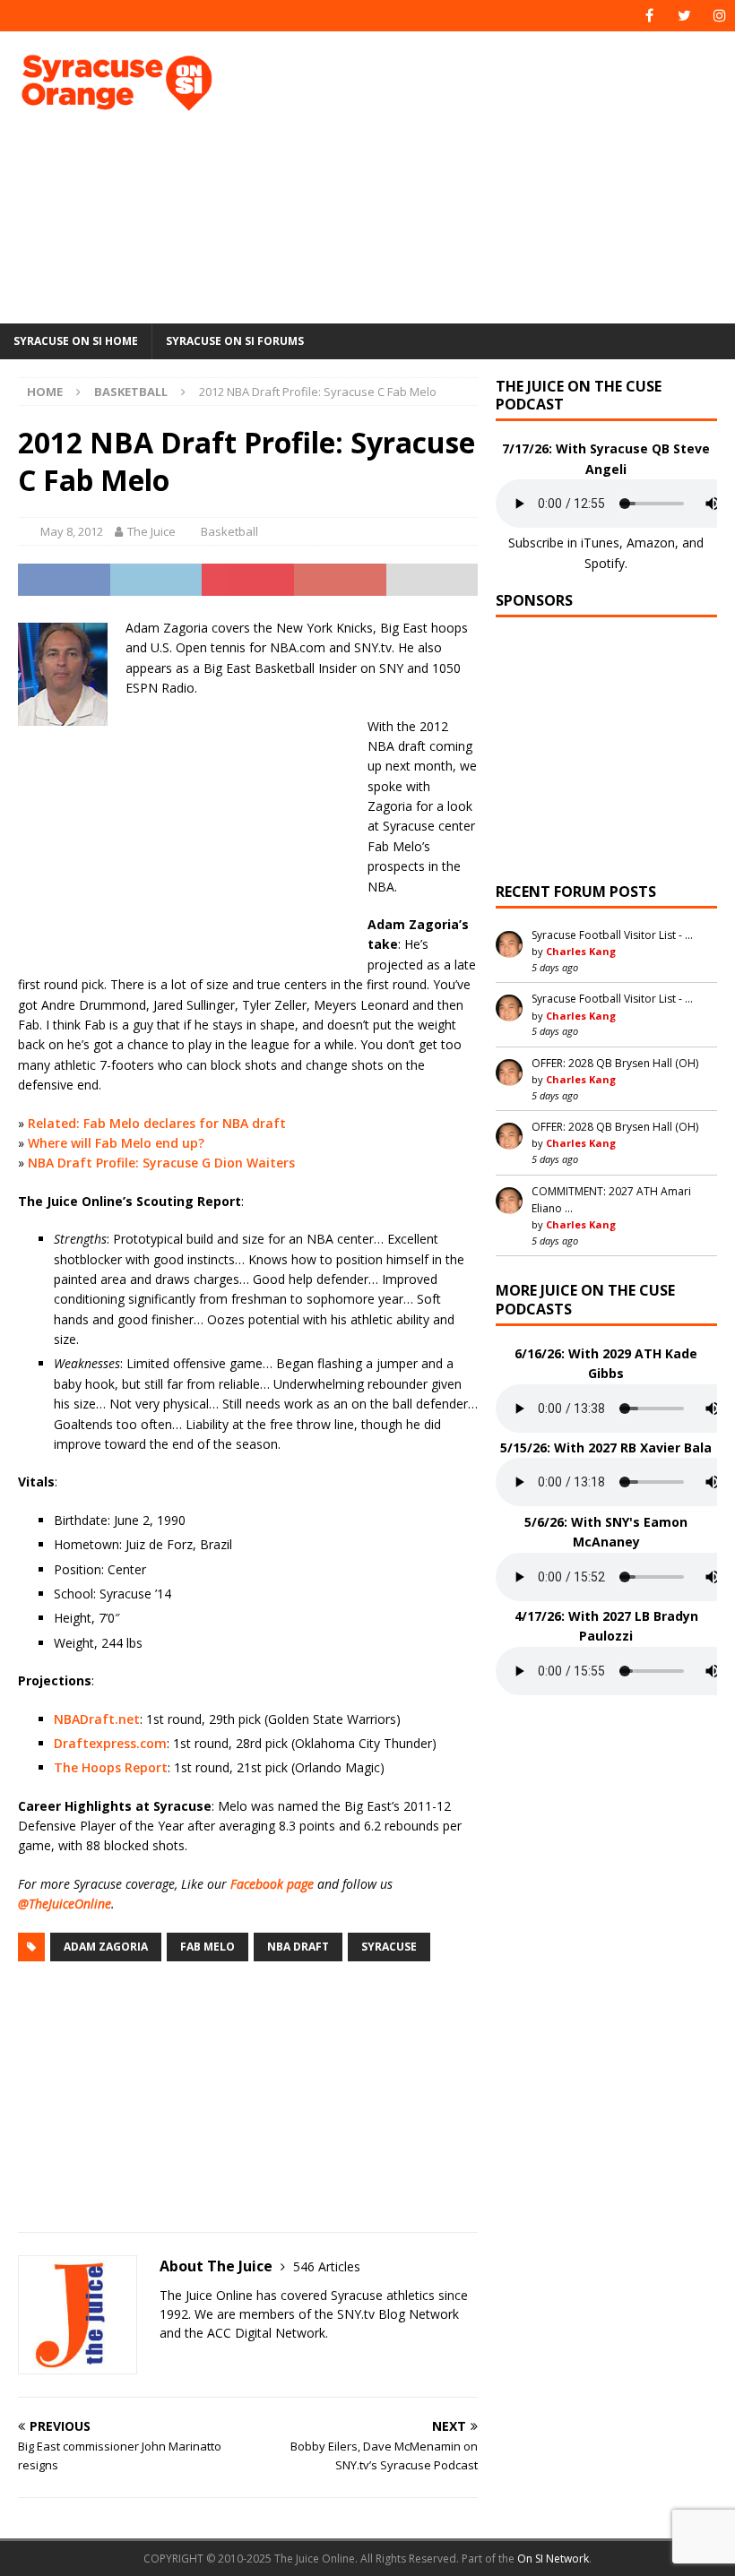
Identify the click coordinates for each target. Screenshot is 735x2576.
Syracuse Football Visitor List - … (612, 935)
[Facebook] (649, 16)
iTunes (600, 543)
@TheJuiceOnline (65, 1904)
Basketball (229, 531)
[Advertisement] (502, 175)
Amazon (651, 543)
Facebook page (272, 1884)
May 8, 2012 (72, 531)
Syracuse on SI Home (76, 341)
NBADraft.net (97, 1719)
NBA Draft (298, 1947)
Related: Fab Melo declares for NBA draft (157, 1123)
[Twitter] (684, 16)
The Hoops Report (111, 1767)
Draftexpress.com (110, 1743)
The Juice (151, 531)
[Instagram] (719, 16)
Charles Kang (581, 951)
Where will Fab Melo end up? (116, 1143)
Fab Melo (208, 1947)
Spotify (605, 563)
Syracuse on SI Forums (235, 341)
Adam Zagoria (106, 1947)
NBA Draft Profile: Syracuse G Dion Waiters (161, 1163)
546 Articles (327, 2266)
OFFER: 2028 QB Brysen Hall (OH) (615, 1063)
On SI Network (553, 2559)
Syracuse (389, 1947)
